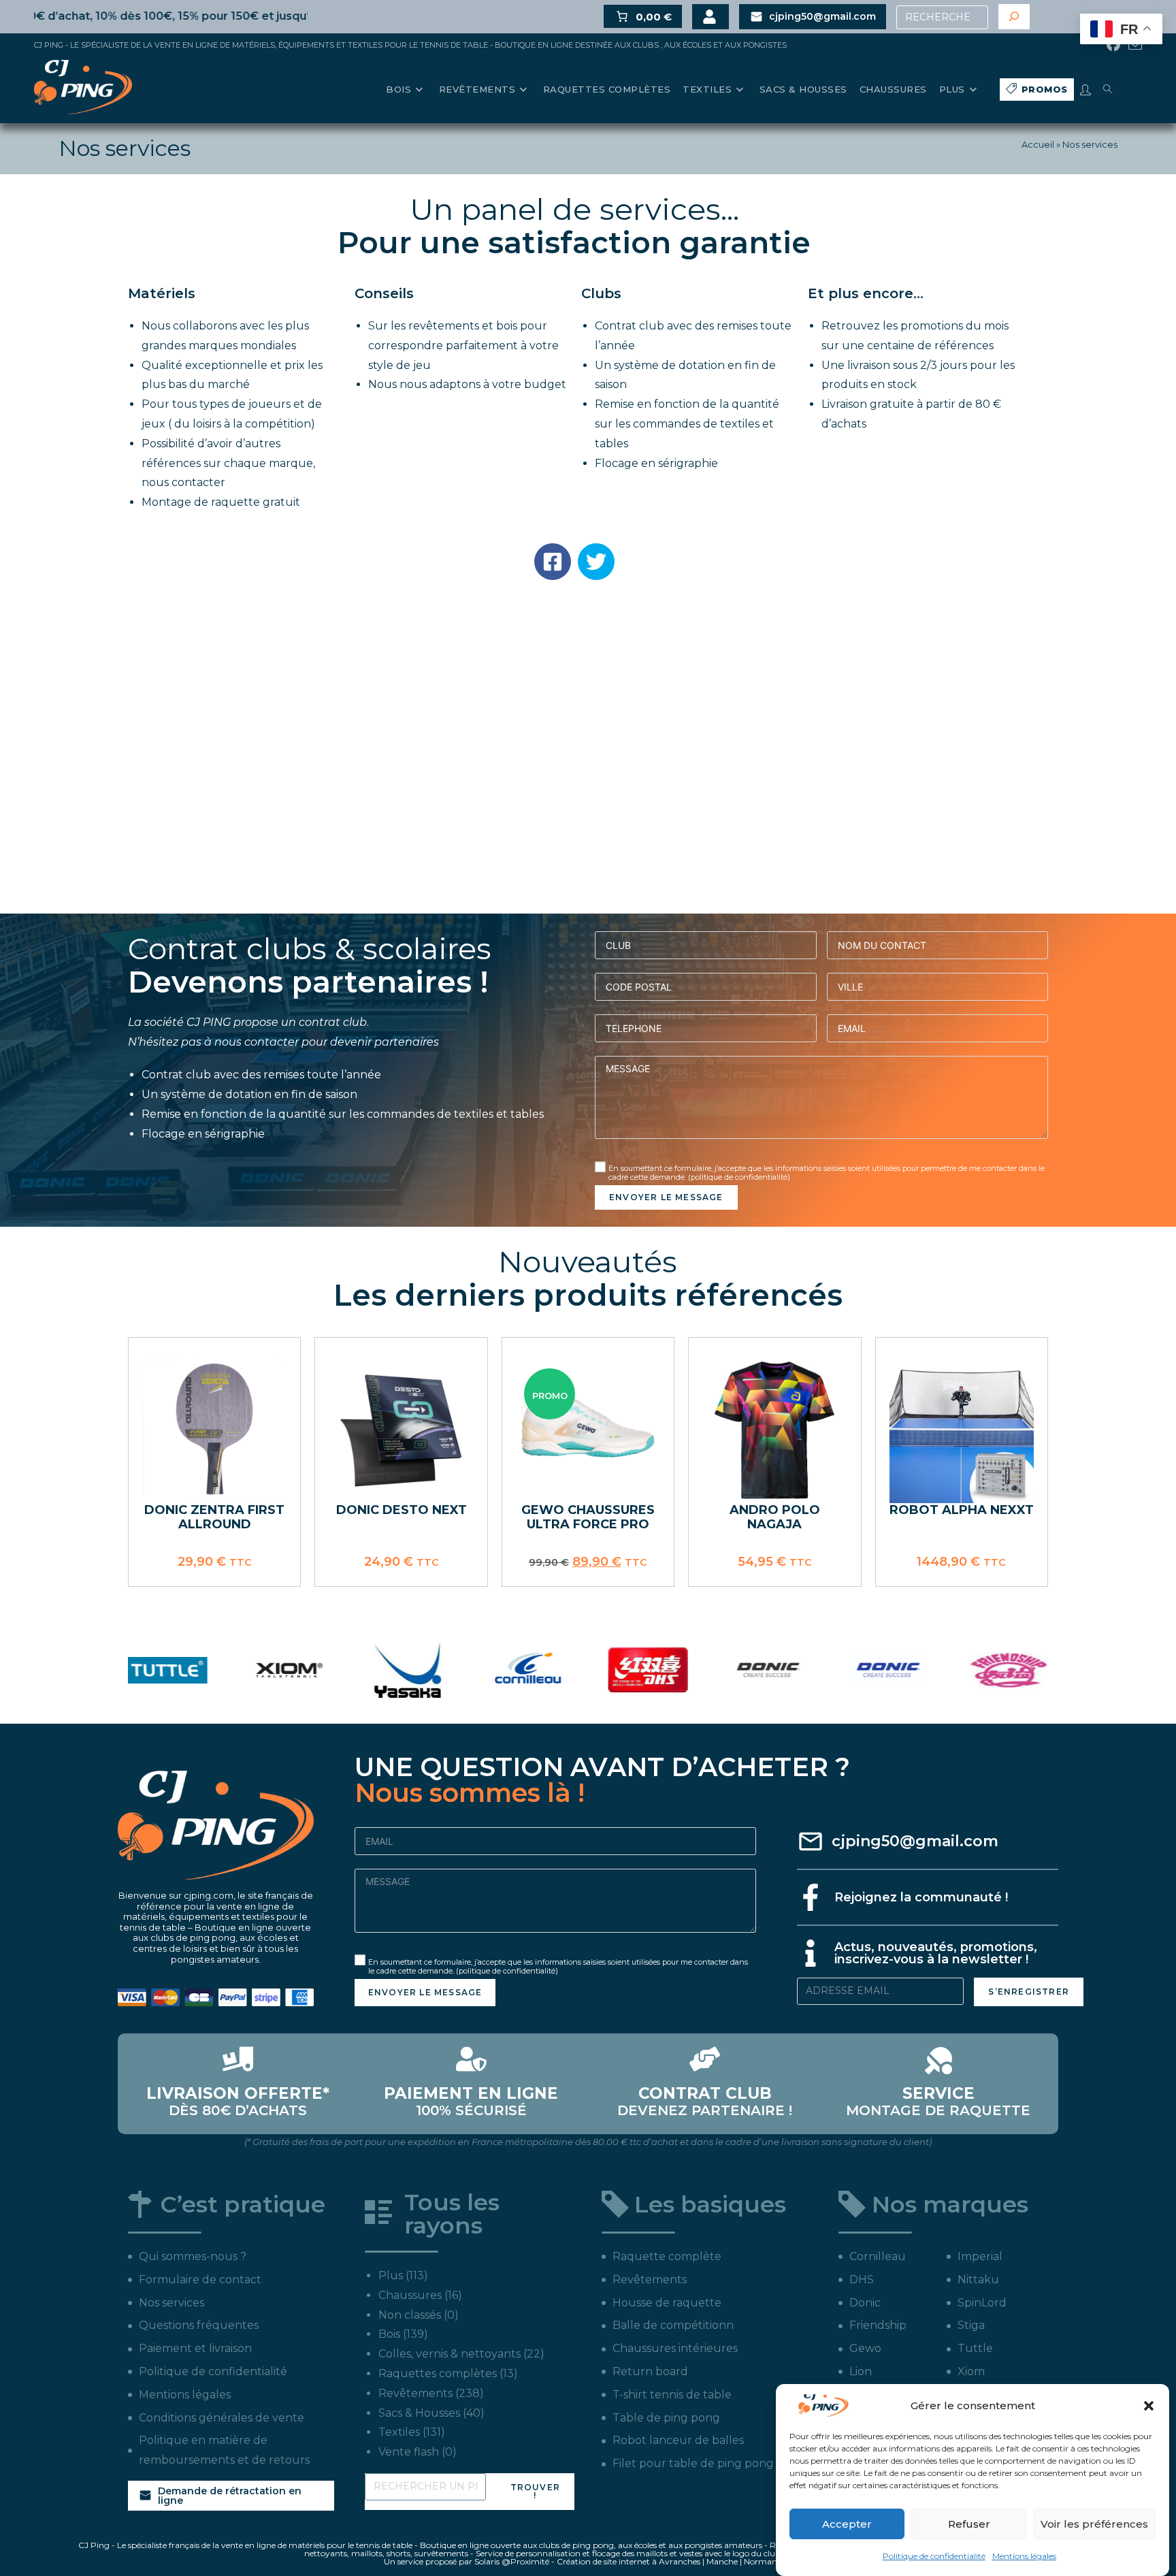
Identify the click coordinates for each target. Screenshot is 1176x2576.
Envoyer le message (666, 1197)
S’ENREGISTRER (1029, 1992)
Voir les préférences (1094, 2524)
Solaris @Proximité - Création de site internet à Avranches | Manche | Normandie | (633, 2561)
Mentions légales (1024, 2556)
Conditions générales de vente (222, 2418)
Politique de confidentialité (934, 2556)
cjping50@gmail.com (915, 1841)
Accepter (847, 2524)
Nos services (171, 2303)
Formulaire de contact (200, 2280)
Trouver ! (535, 2491)
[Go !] (1014, 17)
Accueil (1038, 144)
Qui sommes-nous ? (193, 2256)
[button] (1149, 2406)
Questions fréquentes (199, 2325)
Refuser (969, 2524)
